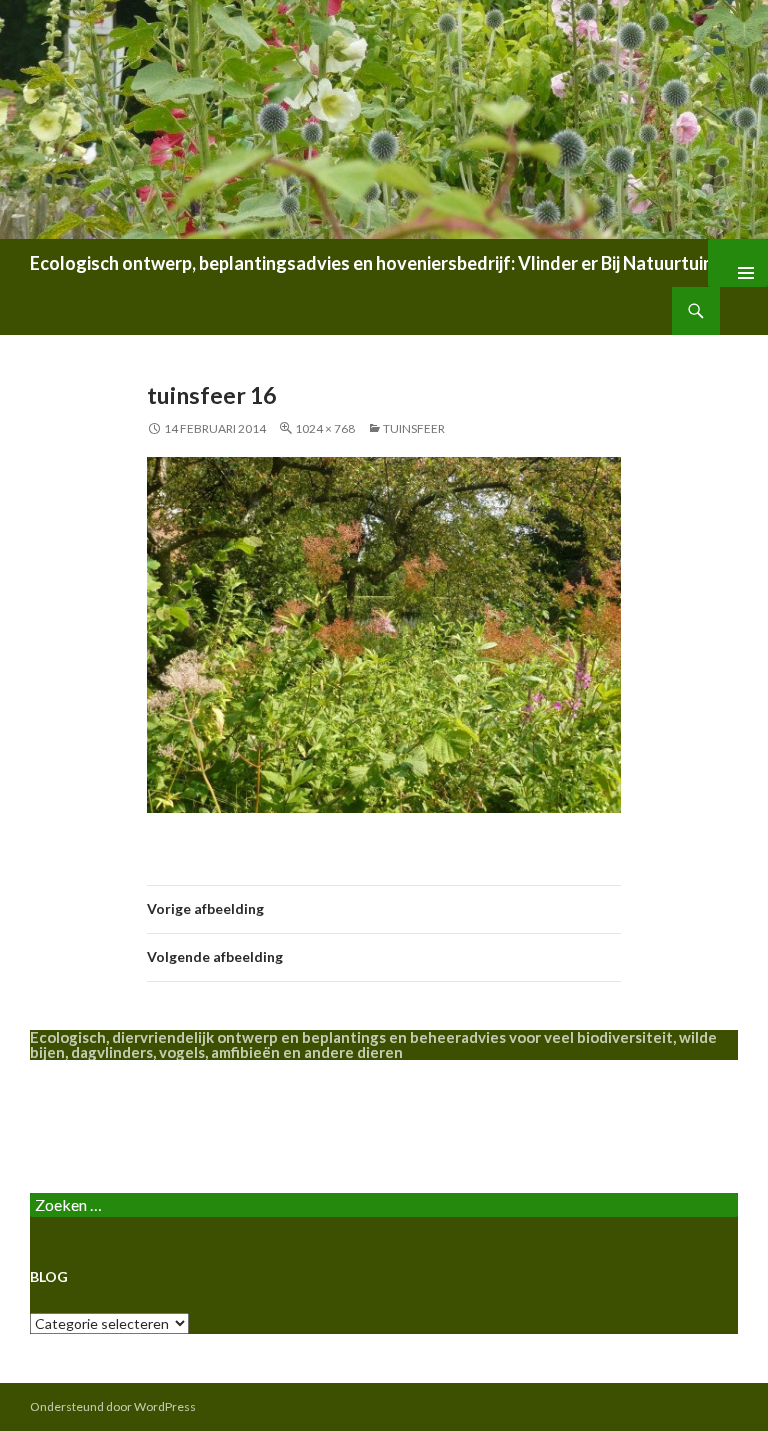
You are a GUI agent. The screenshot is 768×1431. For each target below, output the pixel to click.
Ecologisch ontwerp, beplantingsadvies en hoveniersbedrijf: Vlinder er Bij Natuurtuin (371, 263)
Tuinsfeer (414, 428)
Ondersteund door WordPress (113, 1406)
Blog (46, 1125)
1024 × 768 (325, 428)
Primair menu (738, 263)
